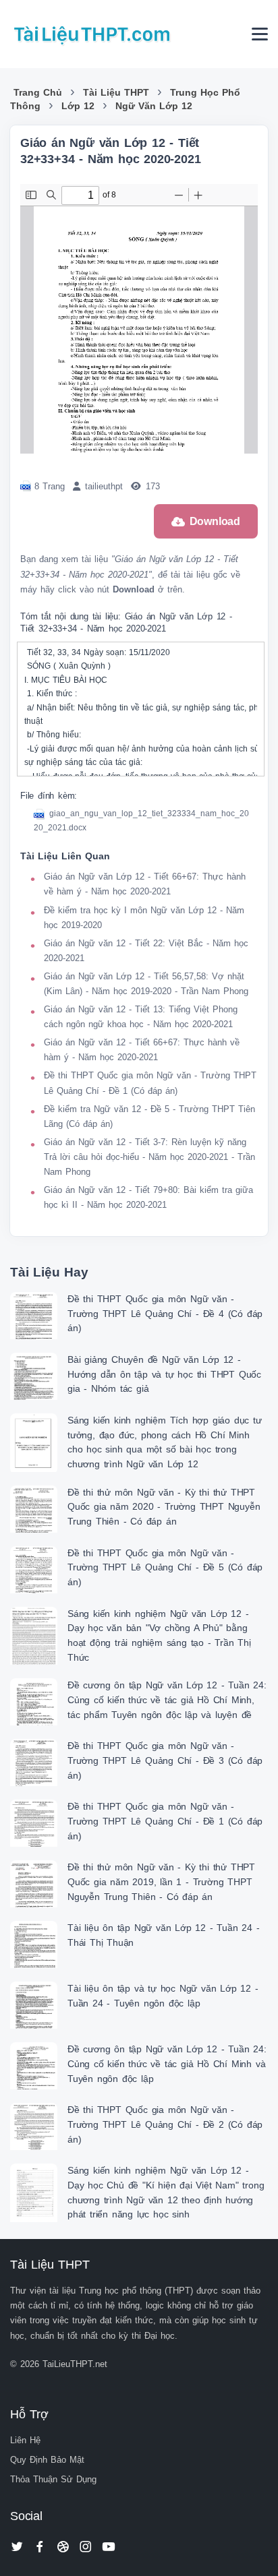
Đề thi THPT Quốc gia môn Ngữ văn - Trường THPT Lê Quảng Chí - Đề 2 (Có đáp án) (165, 2124)
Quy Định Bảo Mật (47, 2460)
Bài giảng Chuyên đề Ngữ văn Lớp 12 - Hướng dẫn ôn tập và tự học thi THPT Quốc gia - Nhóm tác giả (164, 1374)
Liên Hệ (25, 2440)
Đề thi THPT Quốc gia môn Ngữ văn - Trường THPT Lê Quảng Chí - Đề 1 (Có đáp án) (165, 1821)
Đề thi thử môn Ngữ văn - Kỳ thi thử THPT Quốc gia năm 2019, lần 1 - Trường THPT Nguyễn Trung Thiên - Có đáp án (161, 1881)
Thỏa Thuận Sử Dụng (53, 2479)
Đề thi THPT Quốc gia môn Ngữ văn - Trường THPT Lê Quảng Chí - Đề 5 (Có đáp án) (165, 1567)
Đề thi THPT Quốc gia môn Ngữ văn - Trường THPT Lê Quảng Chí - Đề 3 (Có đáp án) (165, 1760)
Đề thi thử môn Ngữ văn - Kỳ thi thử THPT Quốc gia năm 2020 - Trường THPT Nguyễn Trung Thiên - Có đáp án (164, 1507)
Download (215, 521)
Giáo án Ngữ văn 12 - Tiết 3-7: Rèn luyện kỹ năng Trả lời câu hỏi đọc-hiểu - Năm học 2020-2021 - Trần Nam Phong (149, 1157)
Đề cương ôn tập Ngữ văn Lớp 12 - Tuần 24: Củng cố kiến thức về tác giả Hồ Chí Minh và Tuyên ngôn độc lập (167, 2063)
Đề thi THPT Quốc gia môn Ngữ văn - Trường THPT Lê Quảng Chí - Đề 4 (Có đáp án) (165, 1313)
